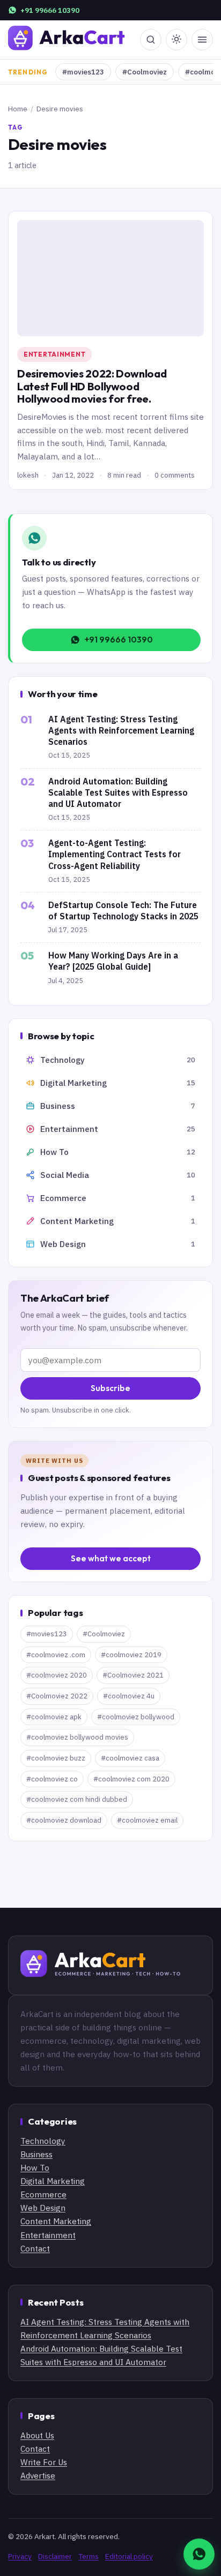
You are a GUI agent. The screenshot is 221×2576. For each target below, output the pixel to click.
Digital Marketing (53, 2181)
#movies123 (83, 72)
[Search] (151, 40)
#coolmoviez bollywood (136, 1717)
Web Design (43, 2208)
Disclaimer (55, 2556)
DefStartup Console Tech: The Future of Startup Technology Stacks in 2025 (123, 911)
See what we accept (111, 1558)
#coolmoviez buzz (56, 1758)
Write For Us (44, 2462)
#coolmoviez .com (56, 1655)
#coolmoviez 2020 (57, 1675)
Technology (43, 2141)
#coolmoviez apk (54, 1717)
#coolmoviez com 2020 (131, 1779)
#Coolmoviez (145, 72)
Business (36, 2154)
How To (35, 2167)
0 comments (175, 475)
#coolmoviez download (64, 1820)
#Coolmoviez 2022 (57, 1696)
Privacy (20, 2556)
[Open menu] (202, 40)
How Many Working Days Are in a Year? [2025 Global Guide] (113, 961)
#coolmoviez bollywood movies (77, 1737)
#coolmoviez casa (130, 1758)
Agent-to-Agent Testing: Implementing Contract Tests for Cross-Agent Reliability (115, 854)
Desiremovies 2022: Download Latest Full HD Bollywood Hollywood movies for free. (92, 386)
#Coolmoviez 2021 (133, 1675)
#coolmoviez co (52, 1779)
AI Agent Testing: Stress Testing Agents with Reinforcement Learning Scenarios (121, 730)
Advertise (38, 2475)
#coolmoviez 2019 (131, 1655)
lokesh (28, 475)
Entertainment (54, 354)
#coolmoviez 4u (129, 1696)
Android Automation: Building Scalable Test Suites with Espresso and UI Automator (118, 792)
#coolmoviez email (147, 1820)
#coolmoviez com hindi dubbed (77, 1799)
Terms (89, 2556)
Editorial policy (129, 2556)
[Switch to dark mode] (176, 40)
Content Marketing (56, 2221)
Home (18, 109)
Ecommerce (43, 2194)
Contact (35, 2248)
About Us (37, 2435)
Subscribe (110, 1388)
